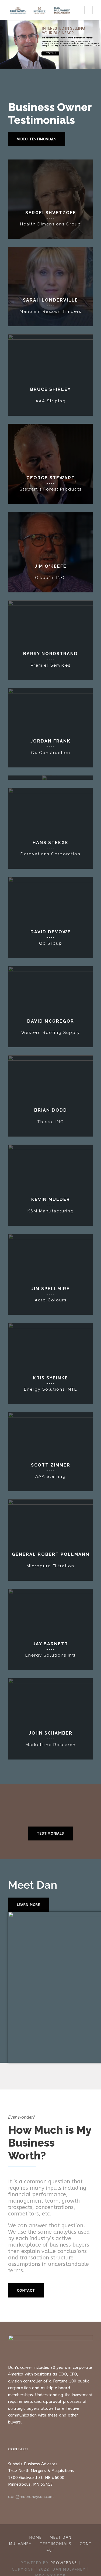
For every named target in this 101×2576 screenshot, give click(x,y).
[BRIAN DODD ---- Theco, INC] (50, 1096)
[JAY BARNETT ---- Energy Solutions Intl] (50, 1629)
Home (36, 2538)
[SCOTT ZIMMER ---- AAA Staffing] (50, 1451)
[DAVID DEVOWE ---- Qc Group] (50, 917)
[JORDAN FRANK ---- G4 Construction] (50, 727)
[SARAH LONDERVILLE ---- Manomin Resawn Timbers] (50, 286)
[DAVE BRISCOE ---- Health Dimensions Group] (50, 777)
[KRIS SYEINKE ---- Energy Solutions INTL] (50, 1363)
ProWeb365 (64, 2563)
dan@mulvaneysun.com (31, 2497)
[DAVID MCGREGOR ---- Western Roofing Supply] (50, 1006)
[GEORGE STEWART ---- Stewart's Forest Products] (50, 464)
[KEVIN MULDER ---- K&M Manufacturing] (50, 1185)
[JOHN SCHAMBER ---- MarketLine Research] (50, 1719)
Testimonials (56, 2544)
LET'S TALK (50, 53)
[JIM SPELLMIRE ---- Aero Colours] (50, 1274)
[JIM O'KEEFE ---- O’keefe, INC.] (50, 552)
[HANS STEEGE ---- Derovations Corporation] (50, 828)
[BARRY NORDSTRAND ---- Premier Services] (50, 640)
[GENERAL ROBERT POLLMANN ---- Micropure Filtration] (50, 1540)
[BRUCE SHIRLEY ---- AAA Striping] (50, 375)
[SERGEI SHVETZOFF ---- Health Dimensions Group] (50, 199)
